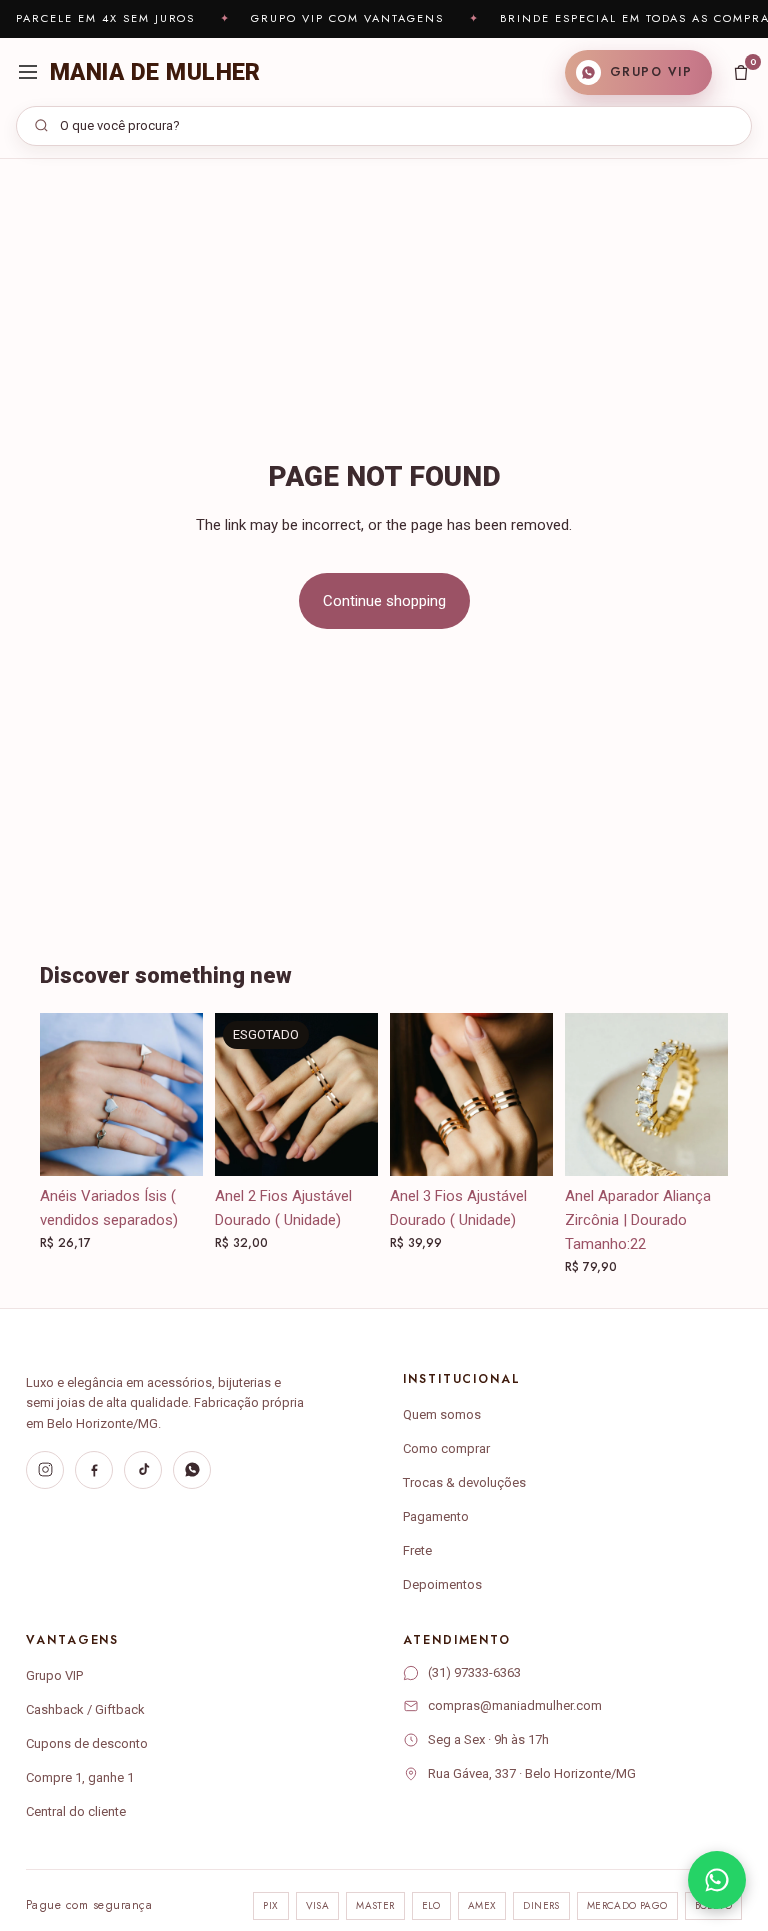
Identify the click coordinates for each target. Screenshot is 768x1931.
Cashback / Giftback (85, 1709)
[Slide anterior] (237, 1094)
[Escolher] (172, 1145)
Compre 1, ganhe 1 (80, 1777)
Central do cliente (76, 1811)
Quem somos (442, 1414)
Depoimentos (442, 1584)
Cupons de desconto (87, 1743)
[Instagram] (45, 1470)
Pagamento (436, 1516)
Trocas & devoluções (464, 1482)
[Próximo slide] (356, 1094)
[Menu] (28, 72)
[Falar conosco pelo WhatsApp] (717, 1880)
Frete (417, 1550)
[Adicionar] (522, 1145)
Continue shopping (384, 601)
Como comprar (446, 1448)
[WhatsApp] (192, 1470)
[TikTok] (143, 1470)
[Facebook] (94, 1470)
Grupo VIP (54, 1675)
